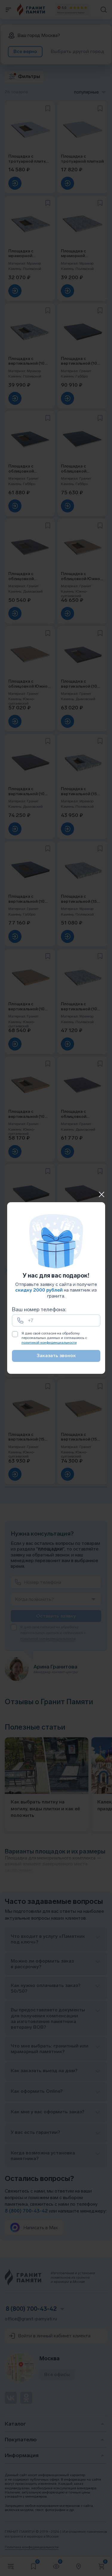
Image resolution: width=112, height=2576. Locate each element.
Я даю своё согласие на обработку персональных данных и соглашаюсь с (54, 1338)
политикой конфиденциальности (49, 1343)
